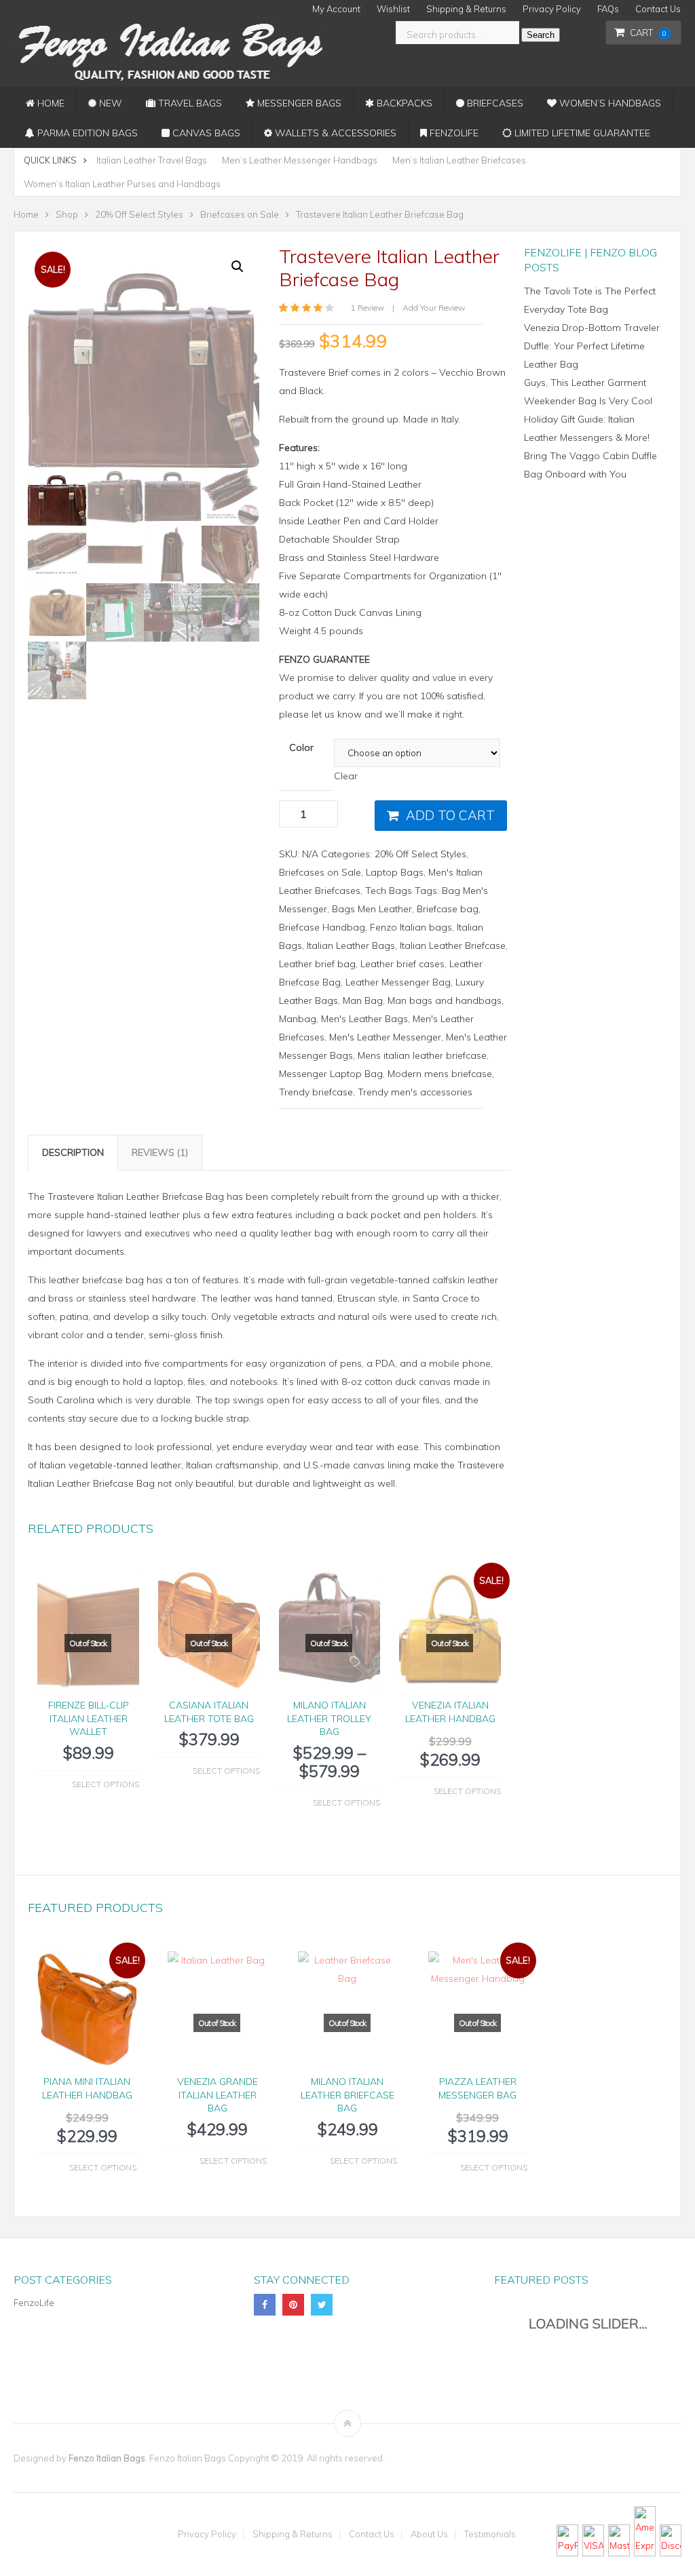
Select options (106, 1784)
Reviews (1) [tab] (160, 1152)
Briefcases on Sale (320, 872)
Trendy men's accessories (415, 1092)
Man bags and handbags (445, 1000)
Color (301, 747)
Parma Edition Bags (86, 133)
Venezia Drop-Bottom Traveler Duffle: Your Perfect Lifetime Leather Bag (592, 346)
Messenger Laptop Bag (331, 1074)
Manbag (298, 1019)
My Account (336, 9)
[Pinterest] (293, 2305)
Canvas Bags (205, 133)
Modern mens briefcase (440, 1074)
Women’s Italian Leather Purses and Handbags (122, 184)
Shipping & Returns (466, 9)
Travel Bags (189, 103)
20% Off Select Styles (420, 854)
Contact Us (658, 9)
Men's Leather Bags (364, 1019)
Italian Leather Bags (351, 945)
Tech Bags (389, 891)
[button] (238, 267)
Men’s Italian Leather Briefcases (459, 160)
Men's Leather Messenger (385, 1037)
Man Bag (363, 1000)
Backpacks (403, 103)
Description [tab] (73, 1152)
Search (541, 35)
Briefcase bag (448, 909)
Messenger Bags (298, 103)
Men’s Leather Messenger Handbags (300, 160)
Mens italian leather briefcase (422, 1055)
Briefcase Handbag (322, 927)
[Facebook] (265, 2305)
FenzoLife (453, 133)
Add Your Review (434, 308)
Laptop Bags (395, 872)
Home (50, 103)
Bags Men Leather (372, 909)
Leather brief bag (317, 964)
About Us (429, 2534)
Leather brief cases (402, 964)
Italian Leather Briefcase (453, 945)
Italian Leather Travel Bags (152, 160)
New (109, 103)
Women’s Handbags (609, 103)
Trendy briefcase (316, 1092)
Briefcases (494, 103)
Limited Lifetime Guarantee (581, 133)
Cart (648, 33)
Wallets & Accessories (334, 133)
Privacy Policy (552, 9)
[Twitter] (322, 2305)
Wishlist (393, 9)
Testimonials (490, 2534)
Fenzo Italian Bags (107, 2458)
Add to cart (450, 815)
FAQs (608, 9)
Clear (346, 776)
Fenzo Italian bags (411, 927)
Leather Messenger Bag (398, 982)
